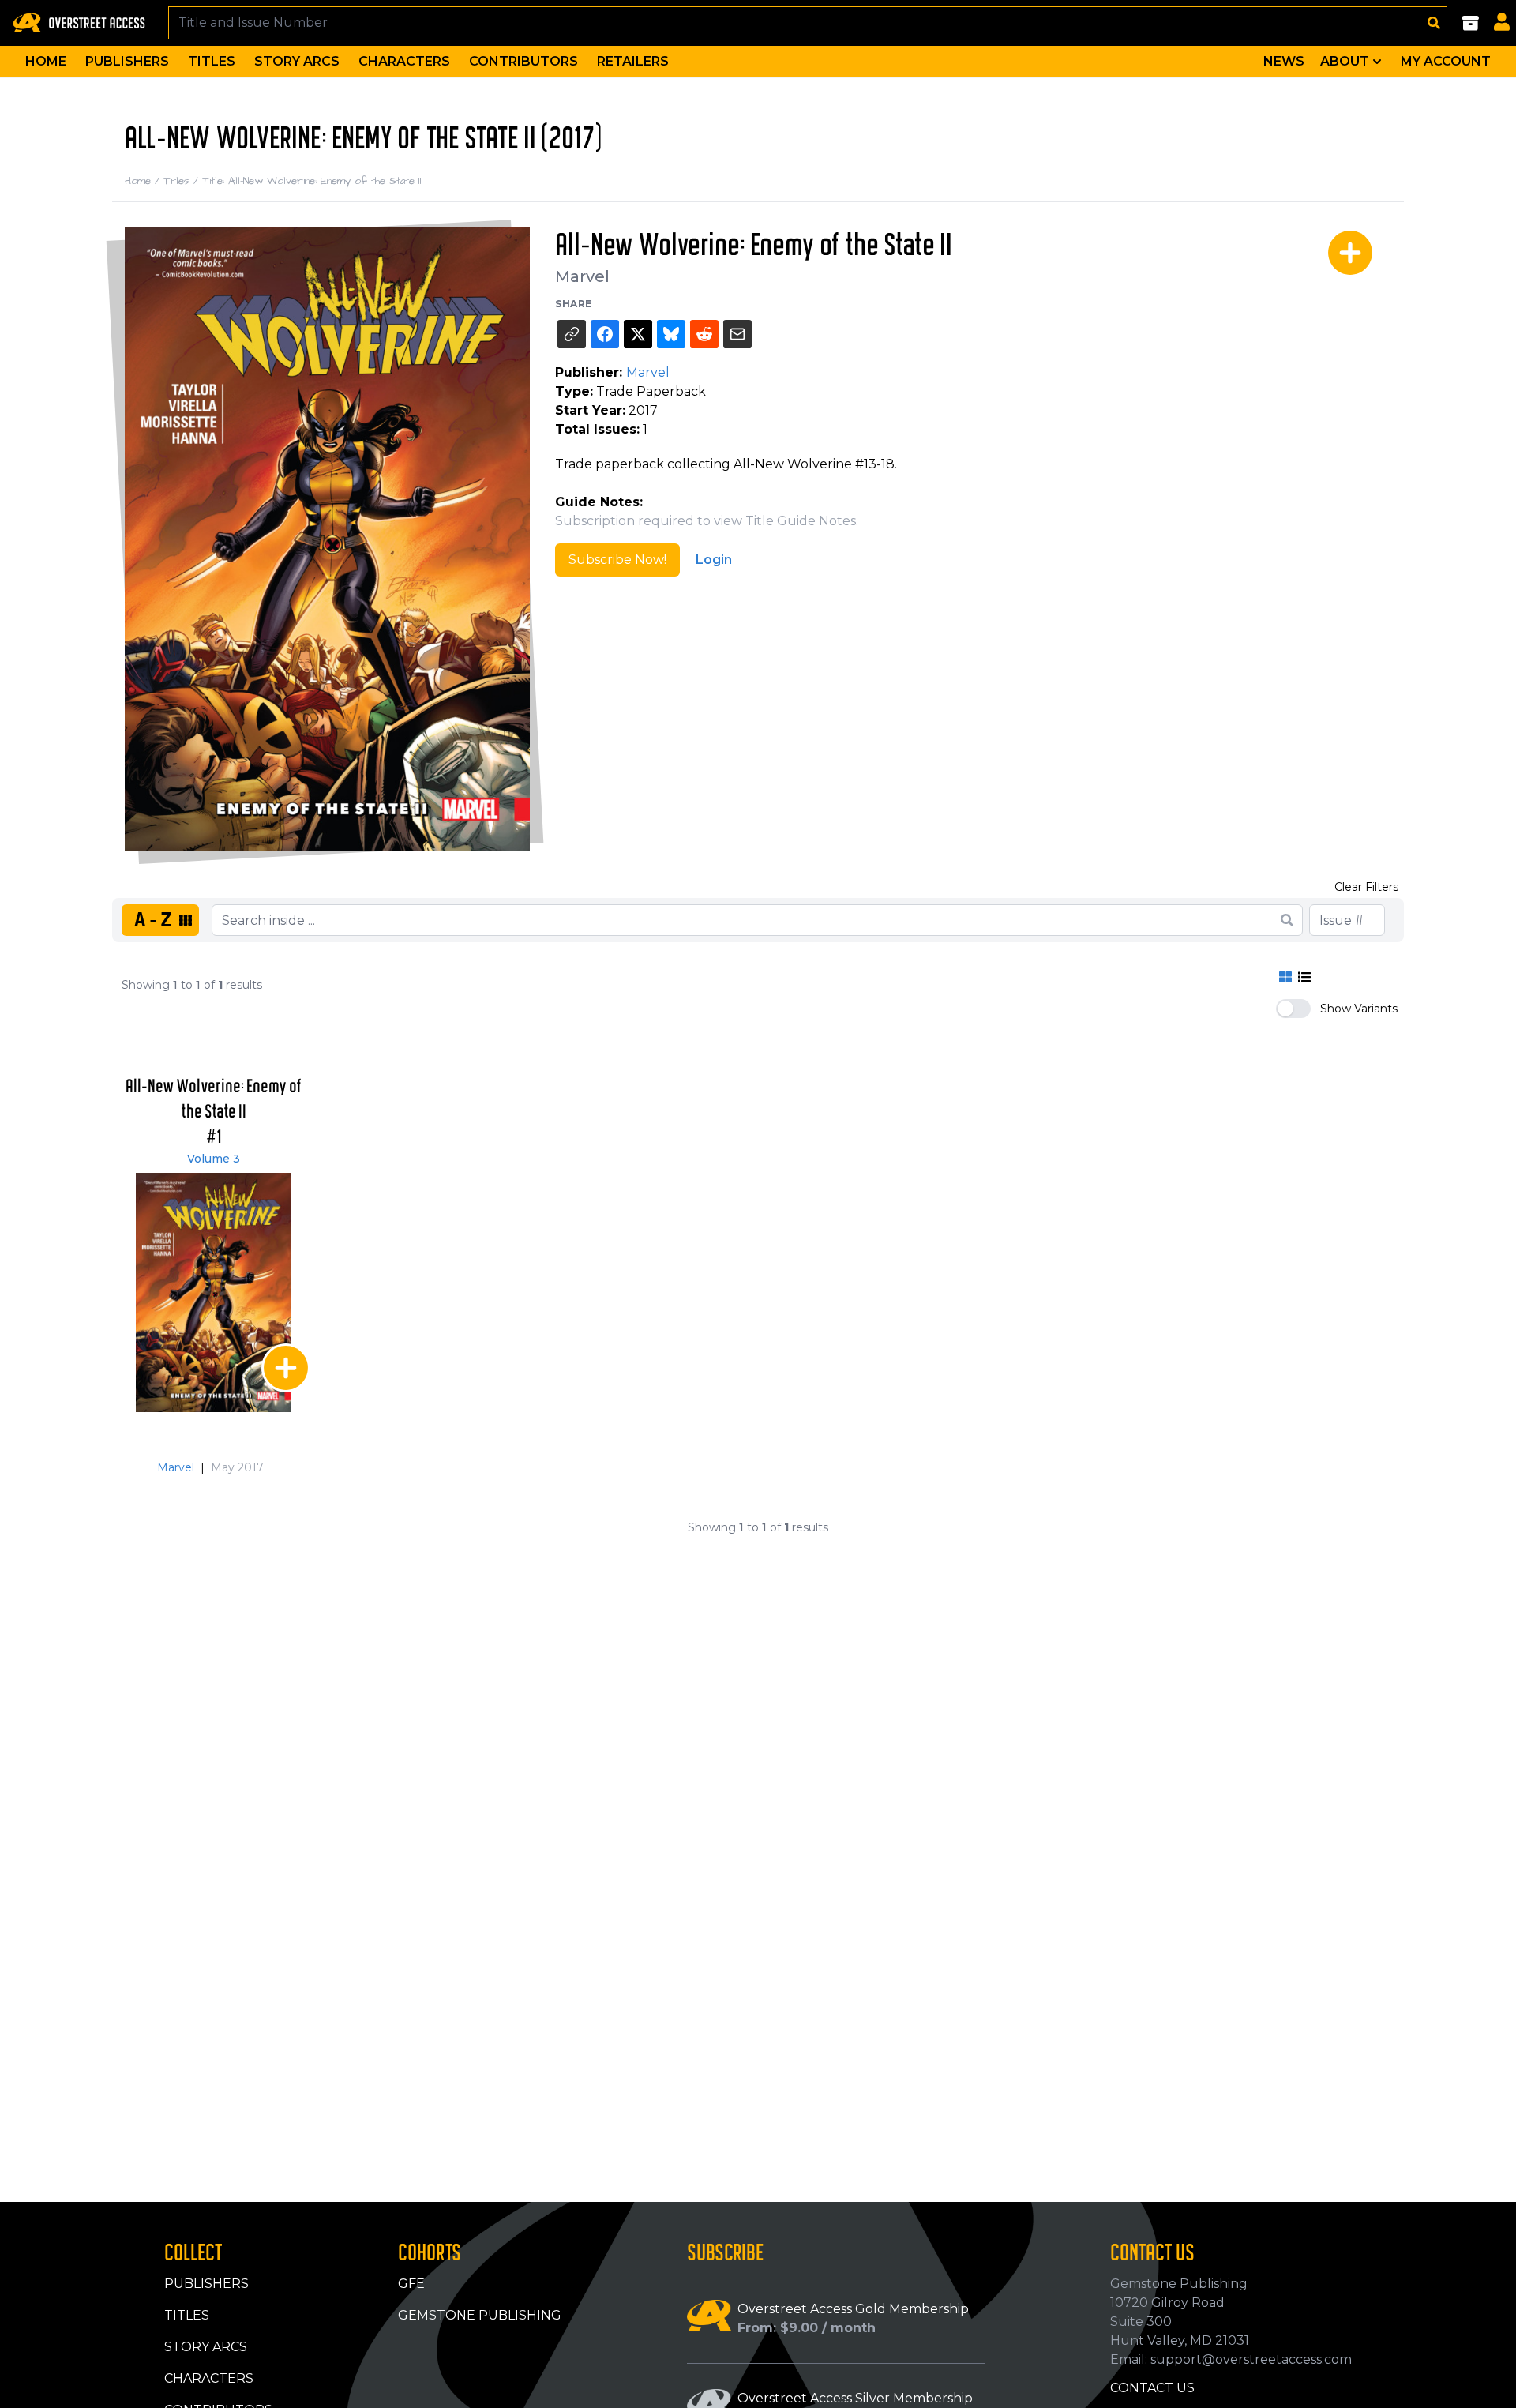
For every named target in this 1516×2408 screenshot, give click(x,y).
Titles (212, 61)
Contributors (523, 61)
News (1284, 61)
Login (714, 560)
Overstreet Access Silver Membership (855, 2398)
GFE (411, 2284)
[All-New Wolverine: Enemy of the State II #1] (213, 1292)
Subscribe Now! (617, 560)
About (1345, 61)
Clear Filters (1366, 887)
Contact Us (1152, 2388)
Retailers (633, 61)
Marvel (582, 276)
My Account (1446, 61)
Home (46, 61)
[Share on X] (638, 334)
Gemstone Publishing (480, 2315)
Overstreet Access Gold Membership (853, 2309)
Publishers (127, 61)
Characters (404, 61)
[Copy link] (572, 334)
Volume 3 (214, 1159)
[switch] (1293, 1009)
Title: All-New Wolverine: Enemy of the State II (312, 181)
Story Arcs (297, 61)
